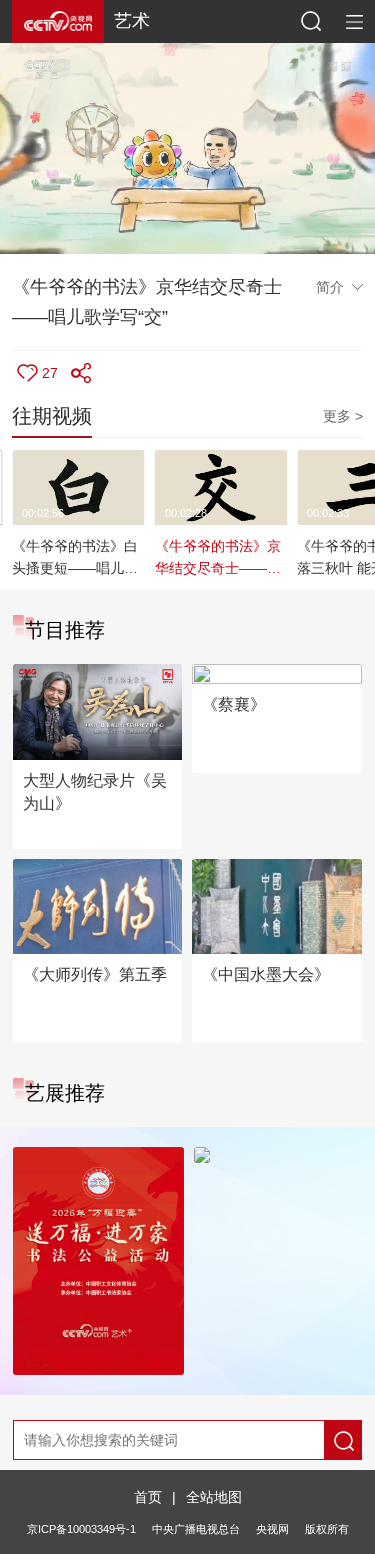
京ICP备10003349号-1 (81, 1529)
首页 (148, 1497)
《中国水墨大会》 (266, 974)
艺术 (132, 21)
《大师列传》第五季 (95, 974)
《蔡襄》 (234, 704)
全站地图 (214, 1497)
